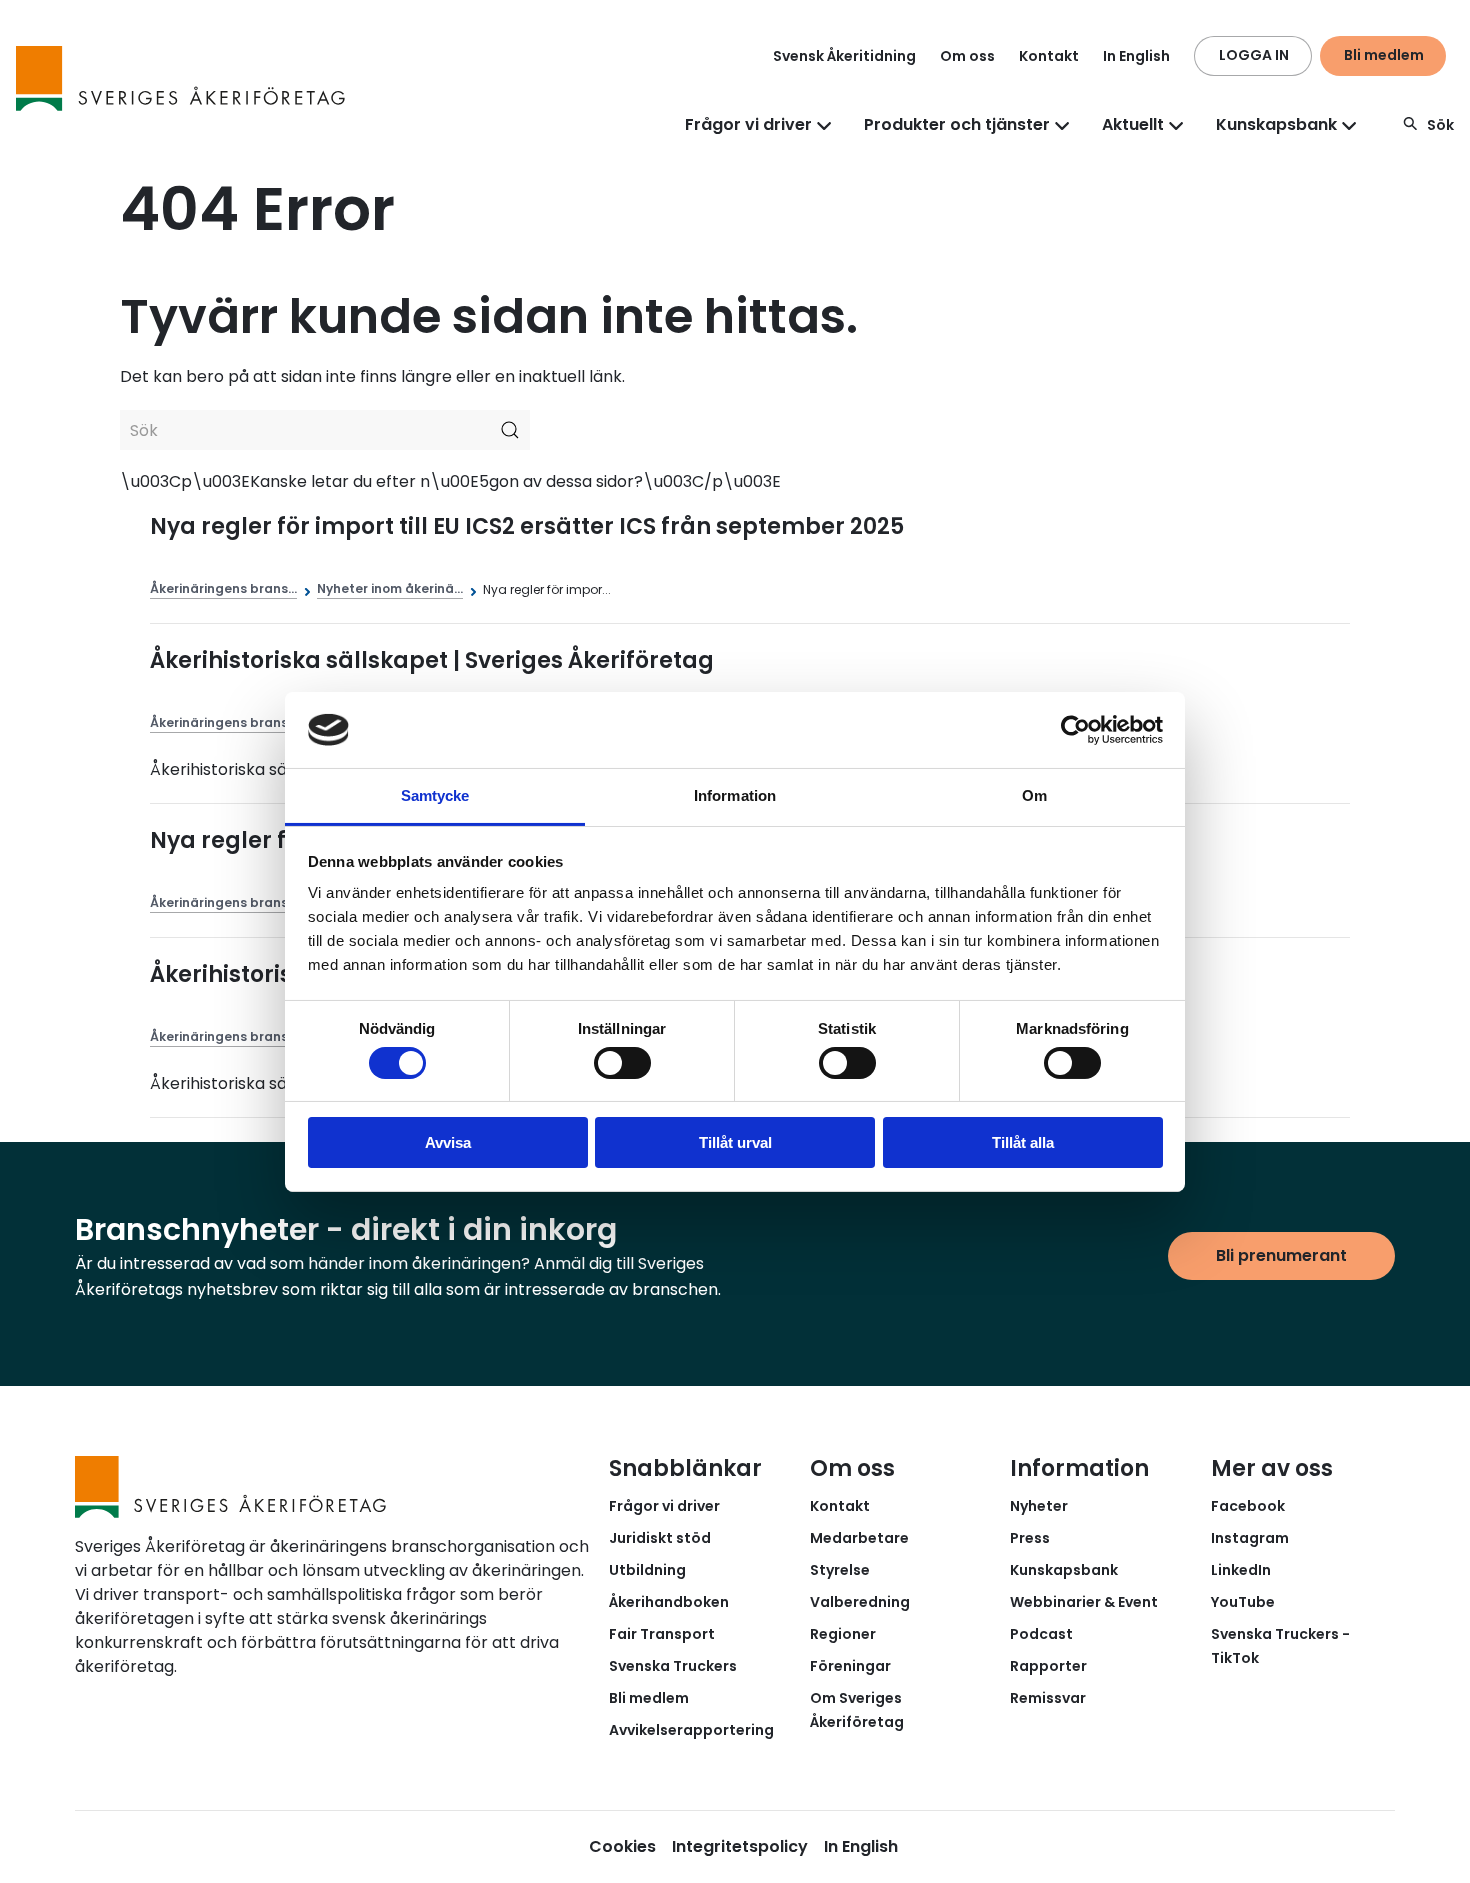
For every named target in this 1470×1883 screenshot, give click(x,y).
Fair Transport (662, 1634)
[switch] (622, 1063)
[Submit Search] (510, 430)
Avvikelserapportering (691, 1730)
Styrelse (840, 1570)
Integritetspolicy (740, 1846)
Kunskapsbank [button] (1276, 124)
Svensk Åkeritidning (844, 56)
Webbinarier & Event (1084, 1602)
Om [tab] (1034, 795)
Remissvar (1048, 1698)
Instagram (1250, 1538)
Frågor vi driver (664, 1506)
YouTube (1243, 1602)
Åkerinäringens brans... (223, 588)
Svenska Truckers (673, 1666)
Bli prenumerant (1281, 1255)
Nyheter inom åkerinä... (390, 588)
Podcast (1041, 1634)
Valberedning (860, 1602)
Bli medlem (1384, 55)
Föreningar (850, 1666)
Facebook (1248, 1506)
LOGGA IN (1254, 55)
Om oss (967, 56)
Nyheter (1039, 1506)
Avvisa (448, 1142)
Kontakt (1049, 56)
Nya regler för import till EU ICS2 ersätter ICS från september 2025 (527, 526)
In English (1136, 56)
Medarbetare (859, 1538)
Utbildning (647, 1570)
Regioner (843, 1634)
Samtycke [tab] (435, 795)
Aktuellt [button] (1133, 124)
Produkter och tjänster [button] (957, 124)
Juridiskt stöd (660, 1538)
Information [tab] (735, 795)
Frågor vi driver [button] (748, 124)
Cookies (622, 1846)
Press (1030, 1538)
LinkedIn (1241, 1570)
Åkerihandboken (669, 1602)
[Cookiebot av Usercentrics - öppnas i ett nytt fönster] (1075, 730)
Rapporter (1048, 1666)
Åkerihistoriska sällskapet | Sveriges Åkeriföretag (432, 660)
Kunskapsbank (1064, 1570)
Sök (1440, 125)
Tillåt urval (735, 1142)
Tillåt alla (1023, 1142)
